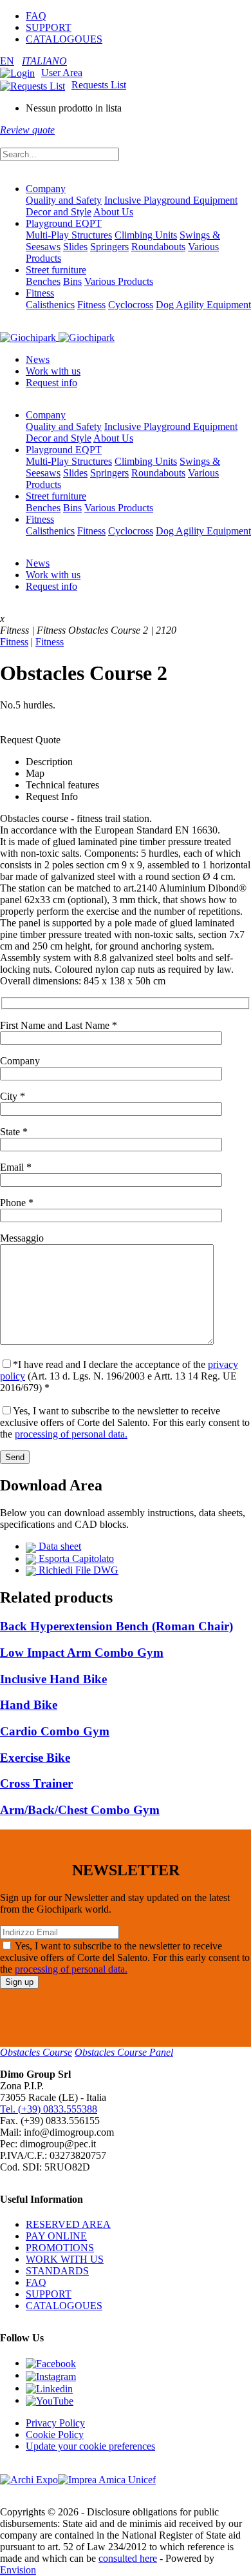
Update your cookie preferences (90, 2446)
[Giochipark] (57, 337)
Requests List (99, 85)
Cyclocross (131, 305)
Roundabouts (158, 247)
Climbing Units (146, 235)
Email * (16, 1167)
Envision (18, 2570)
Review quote (27, 130)
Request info (51, 383)
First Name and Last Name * (59, 1025)
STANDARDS (57, 2271)
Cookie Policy (55, 2435)
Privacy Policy (55, 2423)
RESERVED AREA (68, 2224)
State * (14, 1132)
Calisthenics (50, 305)
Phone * (17, 1203)
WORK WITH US (65, 2259)
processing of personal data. (71, 1434)
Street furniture (56, 270)
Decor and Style (59, 212)
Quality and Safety (64, 200)
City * (13, 1096)
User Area (62, 73)
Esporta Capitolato (75, 1558)
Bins (72, 281)
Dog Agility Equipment (203, 305)
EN (7, 61)
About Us (113, 212)
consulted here (128, 2558)
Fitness (40, 293)
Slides (75, 247)
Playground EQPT (64, 223)
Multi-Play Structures (69, 235)
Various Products (119, 281)
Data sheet (59, 1546)
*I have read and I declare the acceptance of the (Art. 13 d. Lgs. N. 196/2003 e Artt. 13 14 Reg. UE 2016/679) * (119, 1376)
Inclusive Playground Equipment (171, 200)
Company (46, 189)
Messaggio (22, 1238)
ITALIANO (44, 61)
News (38, 359)
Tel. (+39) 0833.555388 (49, 2109)
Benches (43, 281)
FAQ (36, 16)
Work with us (53, 371)
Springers (109, 247)
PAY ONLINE (56, 2236)
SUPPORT (49, 27)
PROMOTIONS (60, 2248)
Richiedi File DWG (77, 1570)
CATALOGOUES (64, 39)
